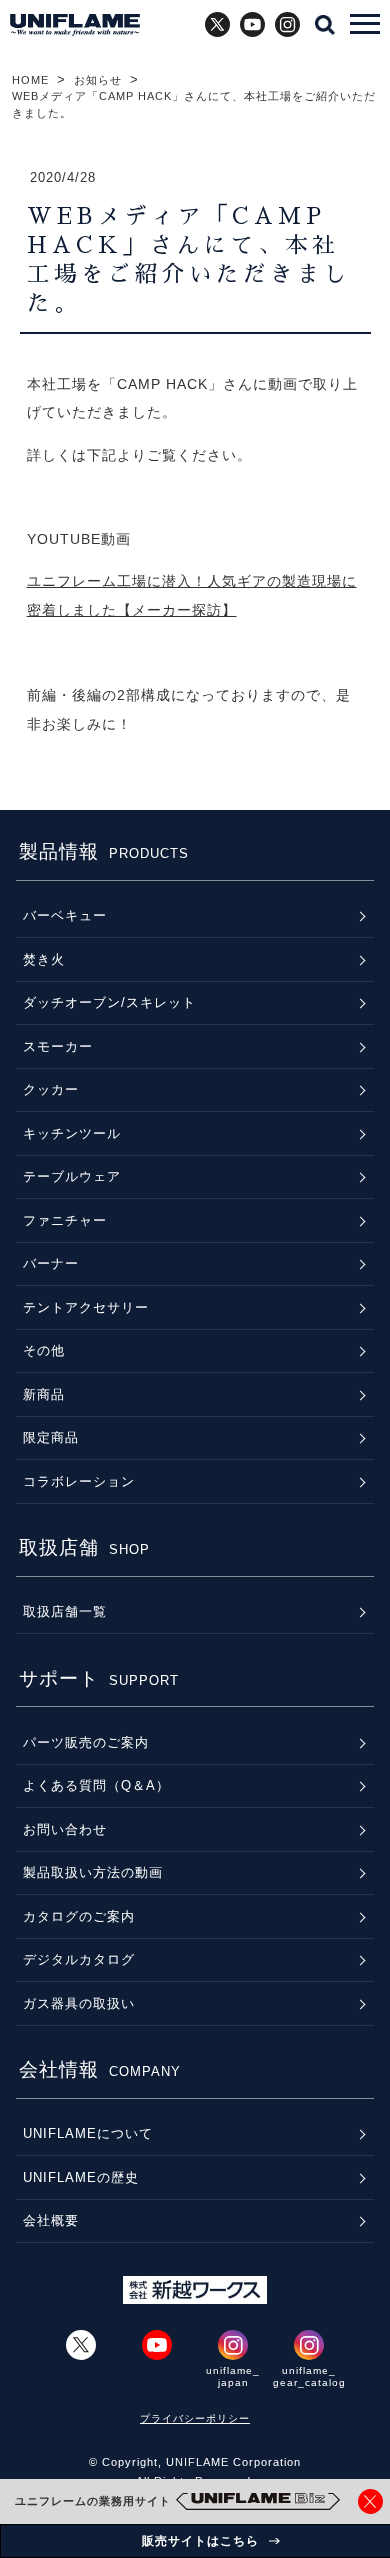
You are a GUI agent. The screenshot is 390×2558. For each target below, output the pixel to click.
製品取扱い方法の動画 (93, 1872)
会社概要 (51, 2220)
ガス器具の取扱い (79, 2003)
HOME (30, 80)
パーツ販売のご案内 (86, 1742)
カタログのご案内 (79, 1916)
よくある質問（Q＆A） (96, 1785)
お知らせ (98, 80)
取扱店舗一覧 (65, 1611)
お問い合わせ (65, 1829)
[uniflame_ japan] (233, 2345)
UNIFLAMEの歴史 (81, 2177)
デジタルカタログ (79, 1959)
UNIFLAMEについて (88, 2133)
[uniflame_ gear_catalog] (309, 2345)
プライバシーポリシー (195, 2418)
